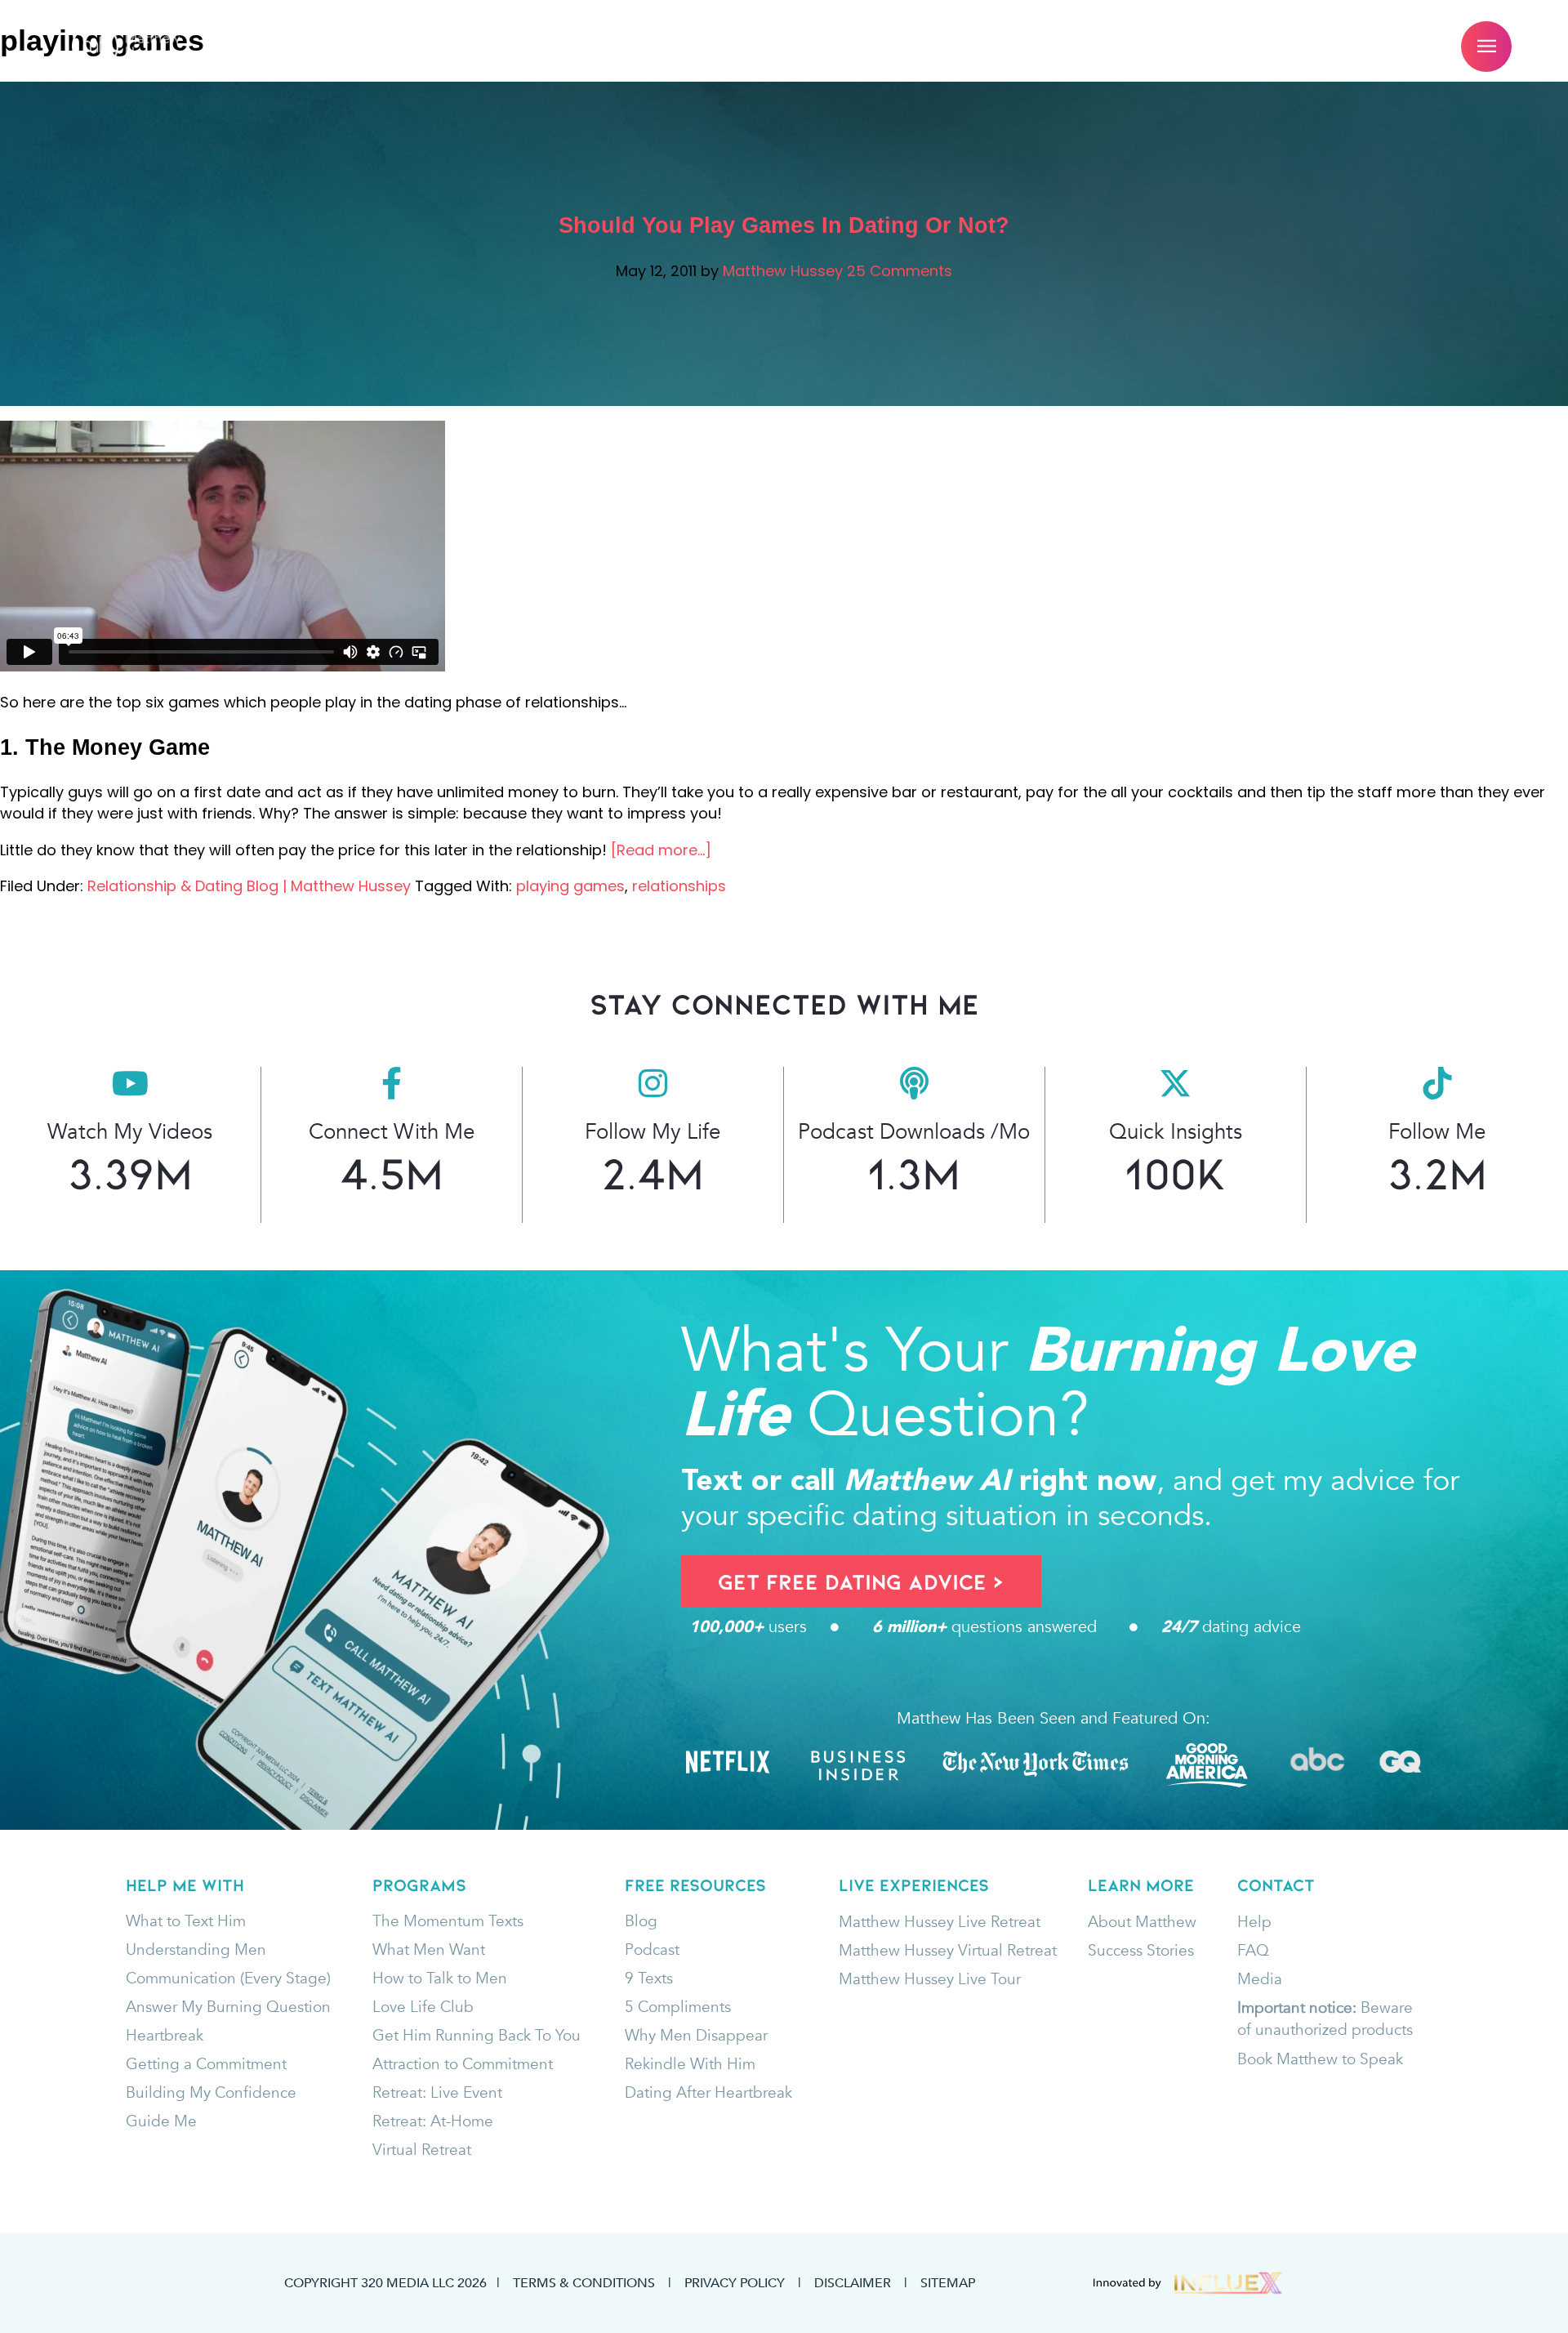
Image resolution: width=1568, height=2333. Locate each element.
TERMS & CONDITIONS (584, 2282)
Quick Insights (1176, 1132)
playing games (570, 886)
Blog (1052, 47)
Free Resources (737, 47)
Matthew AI (577, 47)
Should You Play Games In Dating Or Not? (784, 225)
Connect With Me (392, 1132)
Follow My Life (653, 1132)
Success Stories (921, 47)
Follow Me (1437, 1132)
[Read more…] (661, 850)
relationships (679, 886)
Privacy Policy (735, 2282)
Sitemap (948, 2282)
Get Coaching (426, 47)
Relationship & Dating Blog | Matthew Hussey (249, 886)
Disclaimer (853, 2282)
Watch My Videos (130, 1132)
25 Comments (900, 271)
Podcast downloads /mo (914, 1132)
